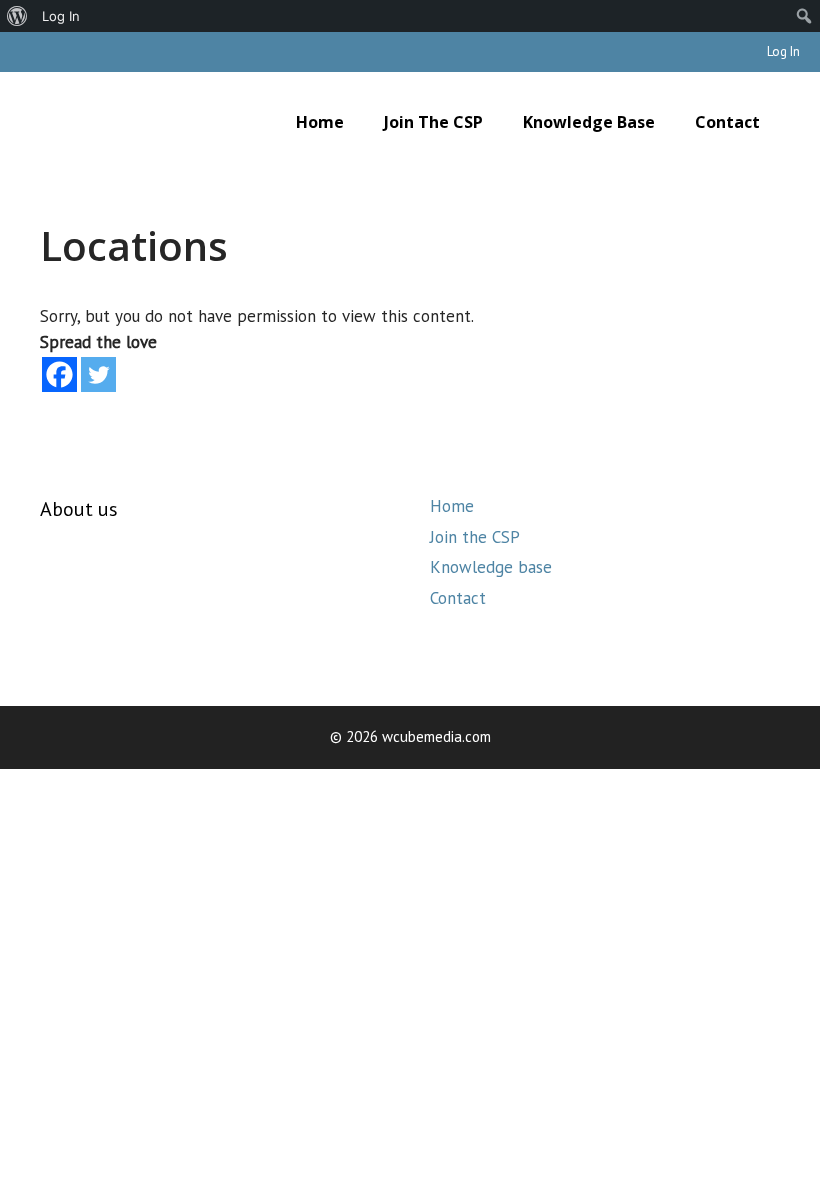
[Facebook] (59, 374)
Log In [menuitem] (61, 16)
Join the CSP (433, 122)
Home (320, 122)
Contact (727, 122)
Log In (783, 51)
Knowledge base (589, 122)
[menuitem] (17, 16)
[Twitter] (98, 374)
